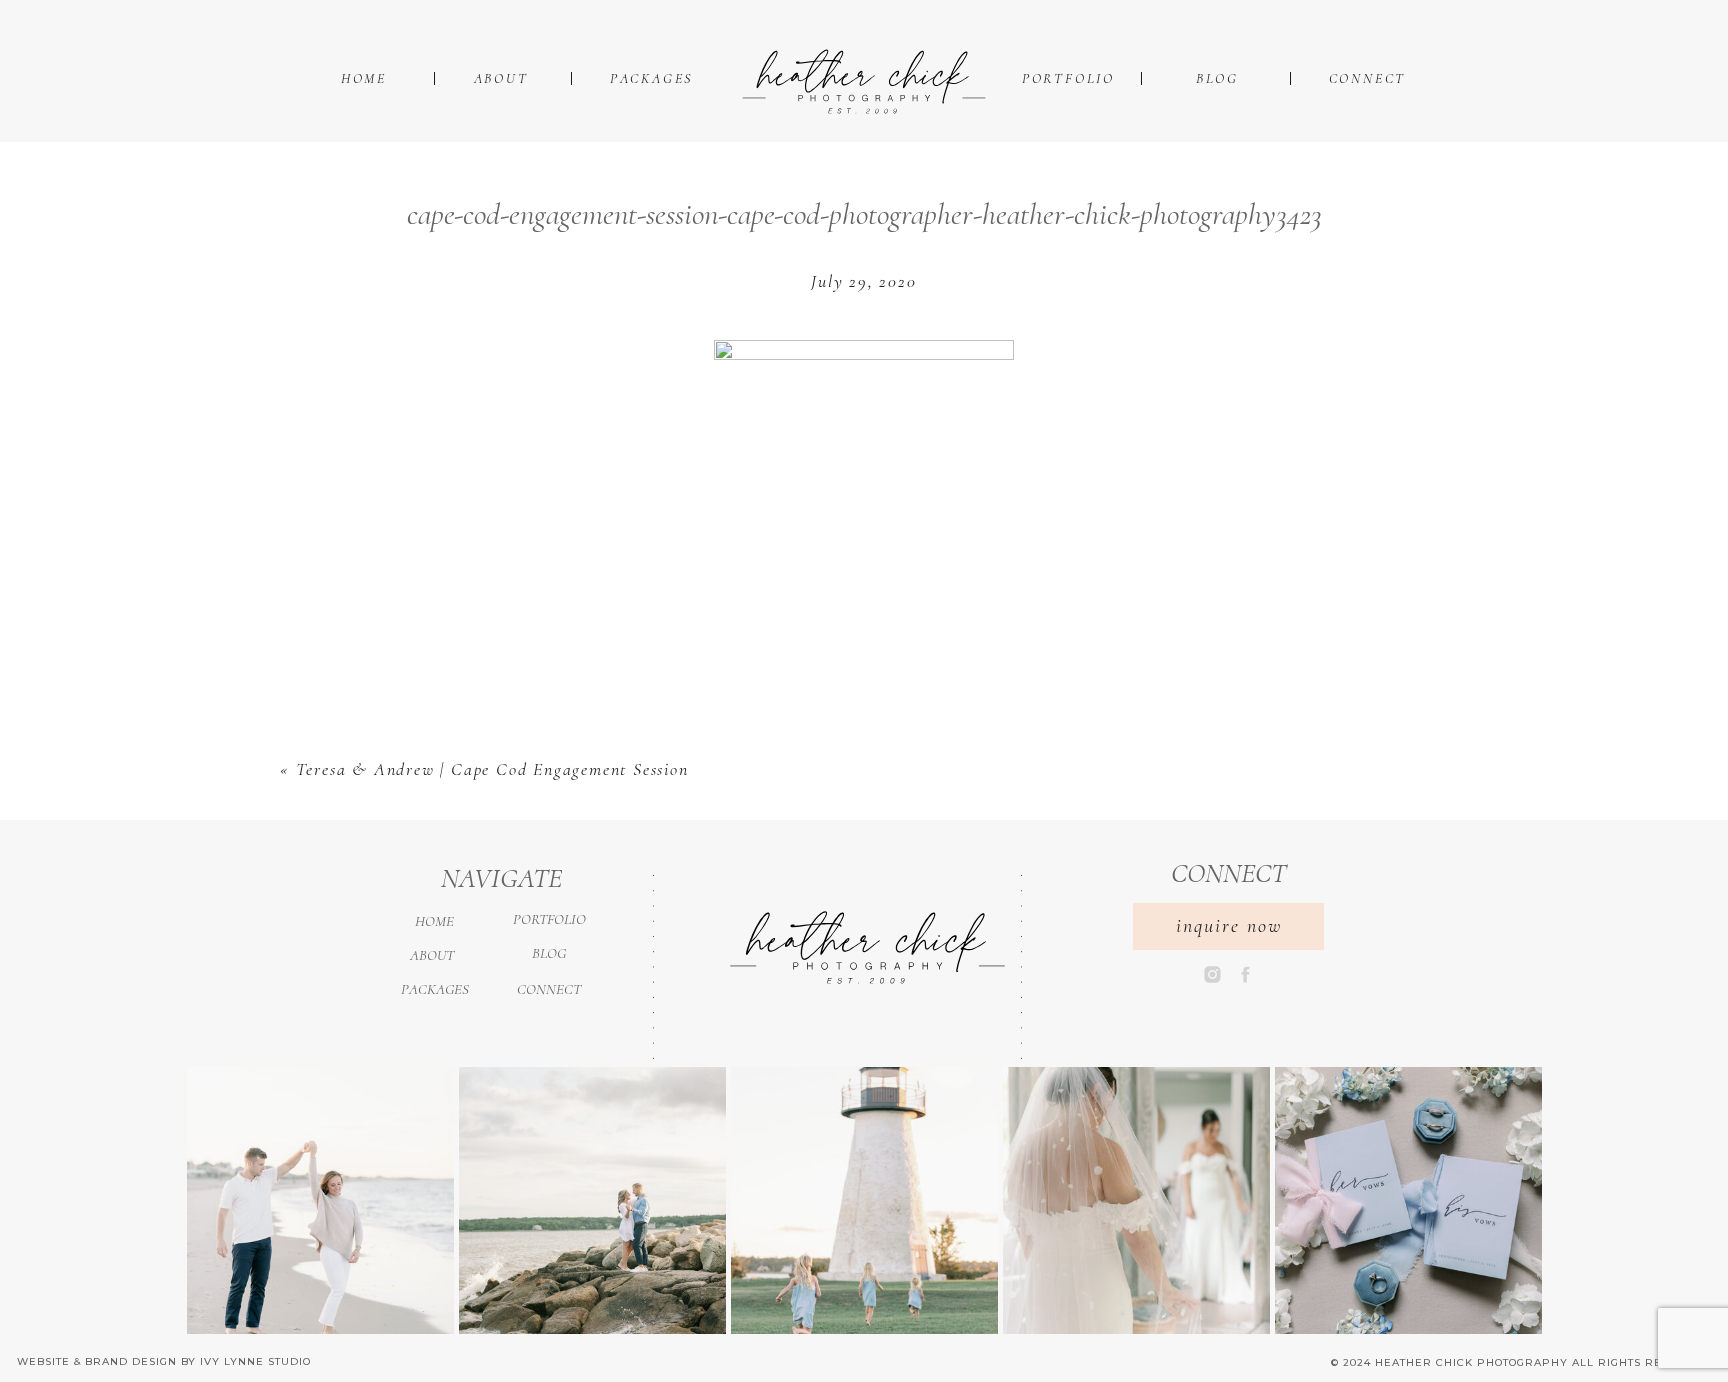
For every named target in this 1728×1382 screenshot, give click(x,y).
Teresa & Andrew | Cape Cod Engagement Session (492, 769)
